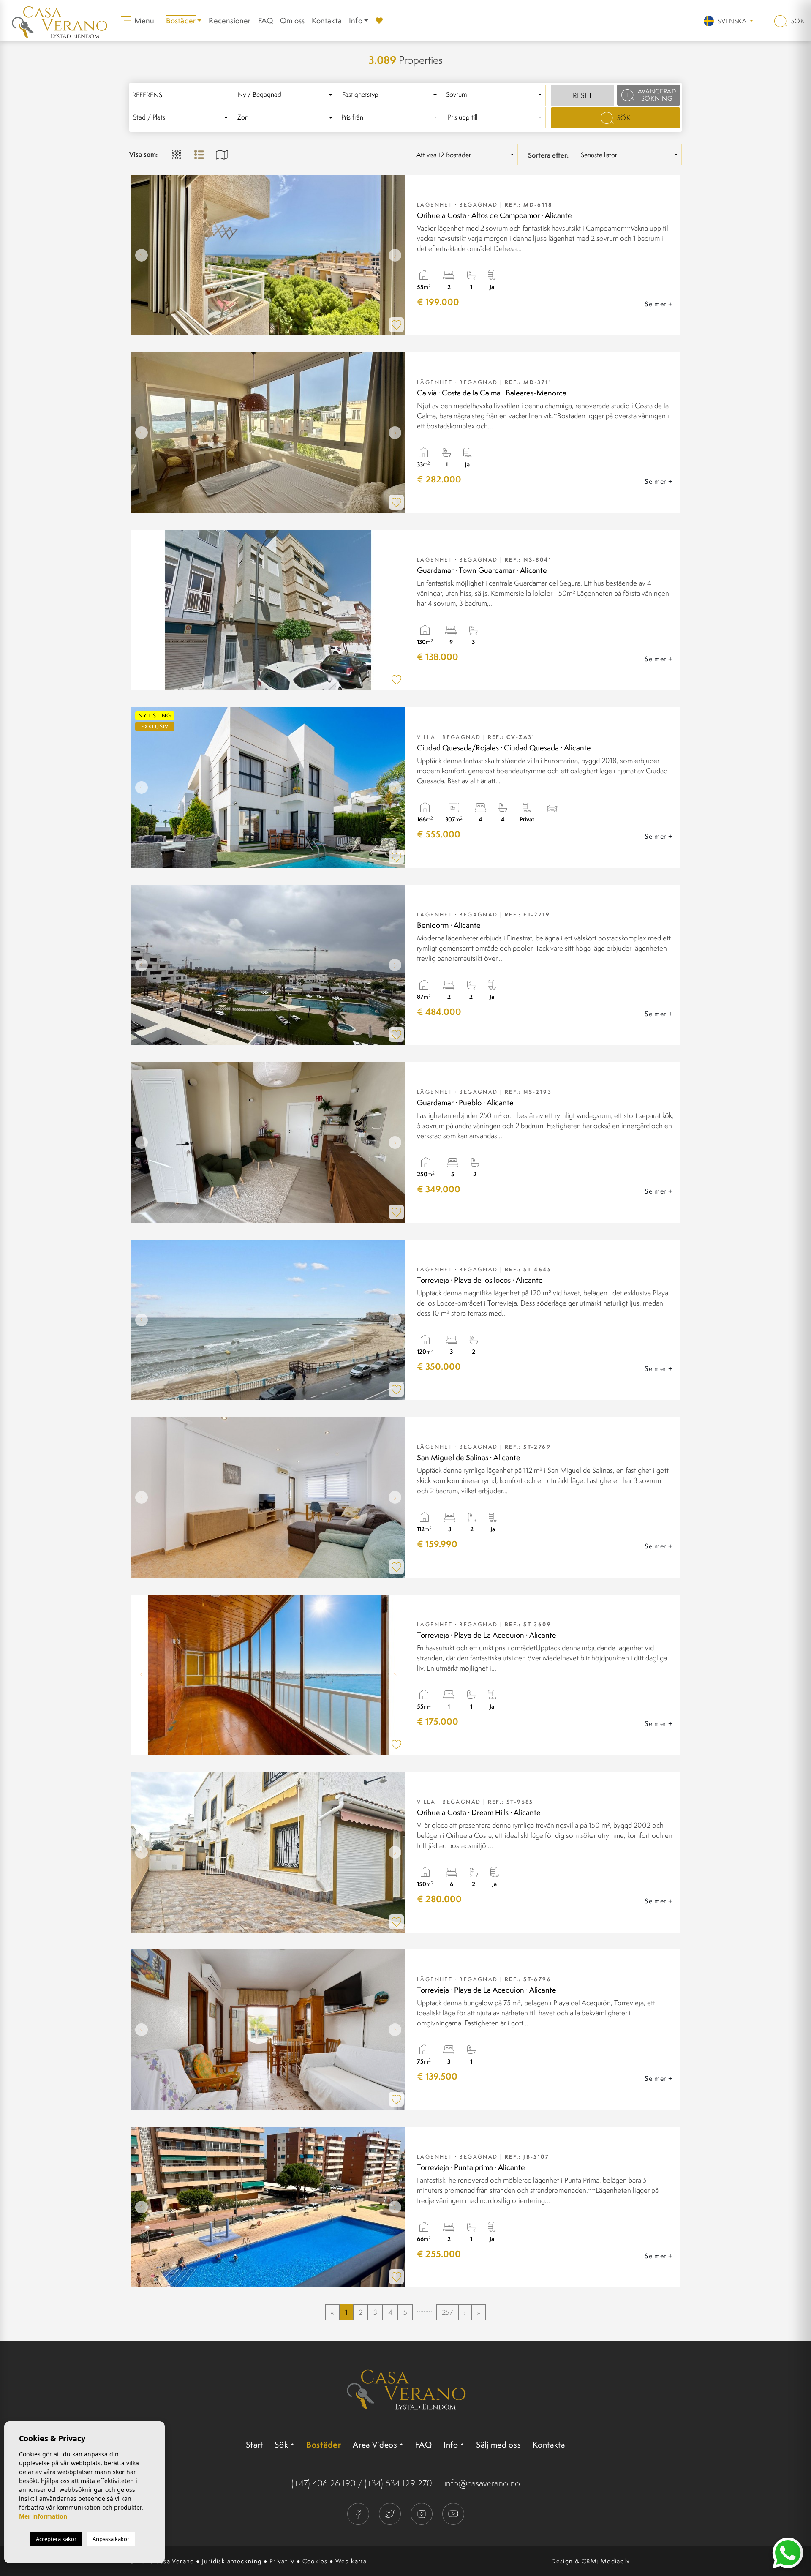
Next (397, 255)
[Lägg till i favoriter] (396, 325)
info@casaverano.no (482, 2483)
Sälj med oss (498, 2445)
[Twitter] (391, 2513)
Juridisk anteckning (232, 2561)
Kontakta (327, 20)
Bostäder (324, 2445)
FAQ (266, 20)
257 (447, 2312)
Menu (144, 20)
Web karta (351, 2561)
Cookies (315, 2561)
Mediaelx (615, 2561)
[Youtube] (453, 2513)
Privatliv (282, 2561)
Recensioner (230, 20)
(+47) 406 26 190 (324, 2483)
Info (356, 20)
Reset (582, 95)
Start (254, 2445)
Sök (797, 21)
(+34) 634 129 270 (398, 2483)
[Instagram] (422, 2513)
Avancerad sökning (657, 95)
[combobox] (286, 95)
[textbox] (286, 95)
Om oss (292, 20)
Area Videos (375, 2445)
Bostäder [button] (181, 20)
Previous (139, 255)
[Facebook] (359, 2513)
